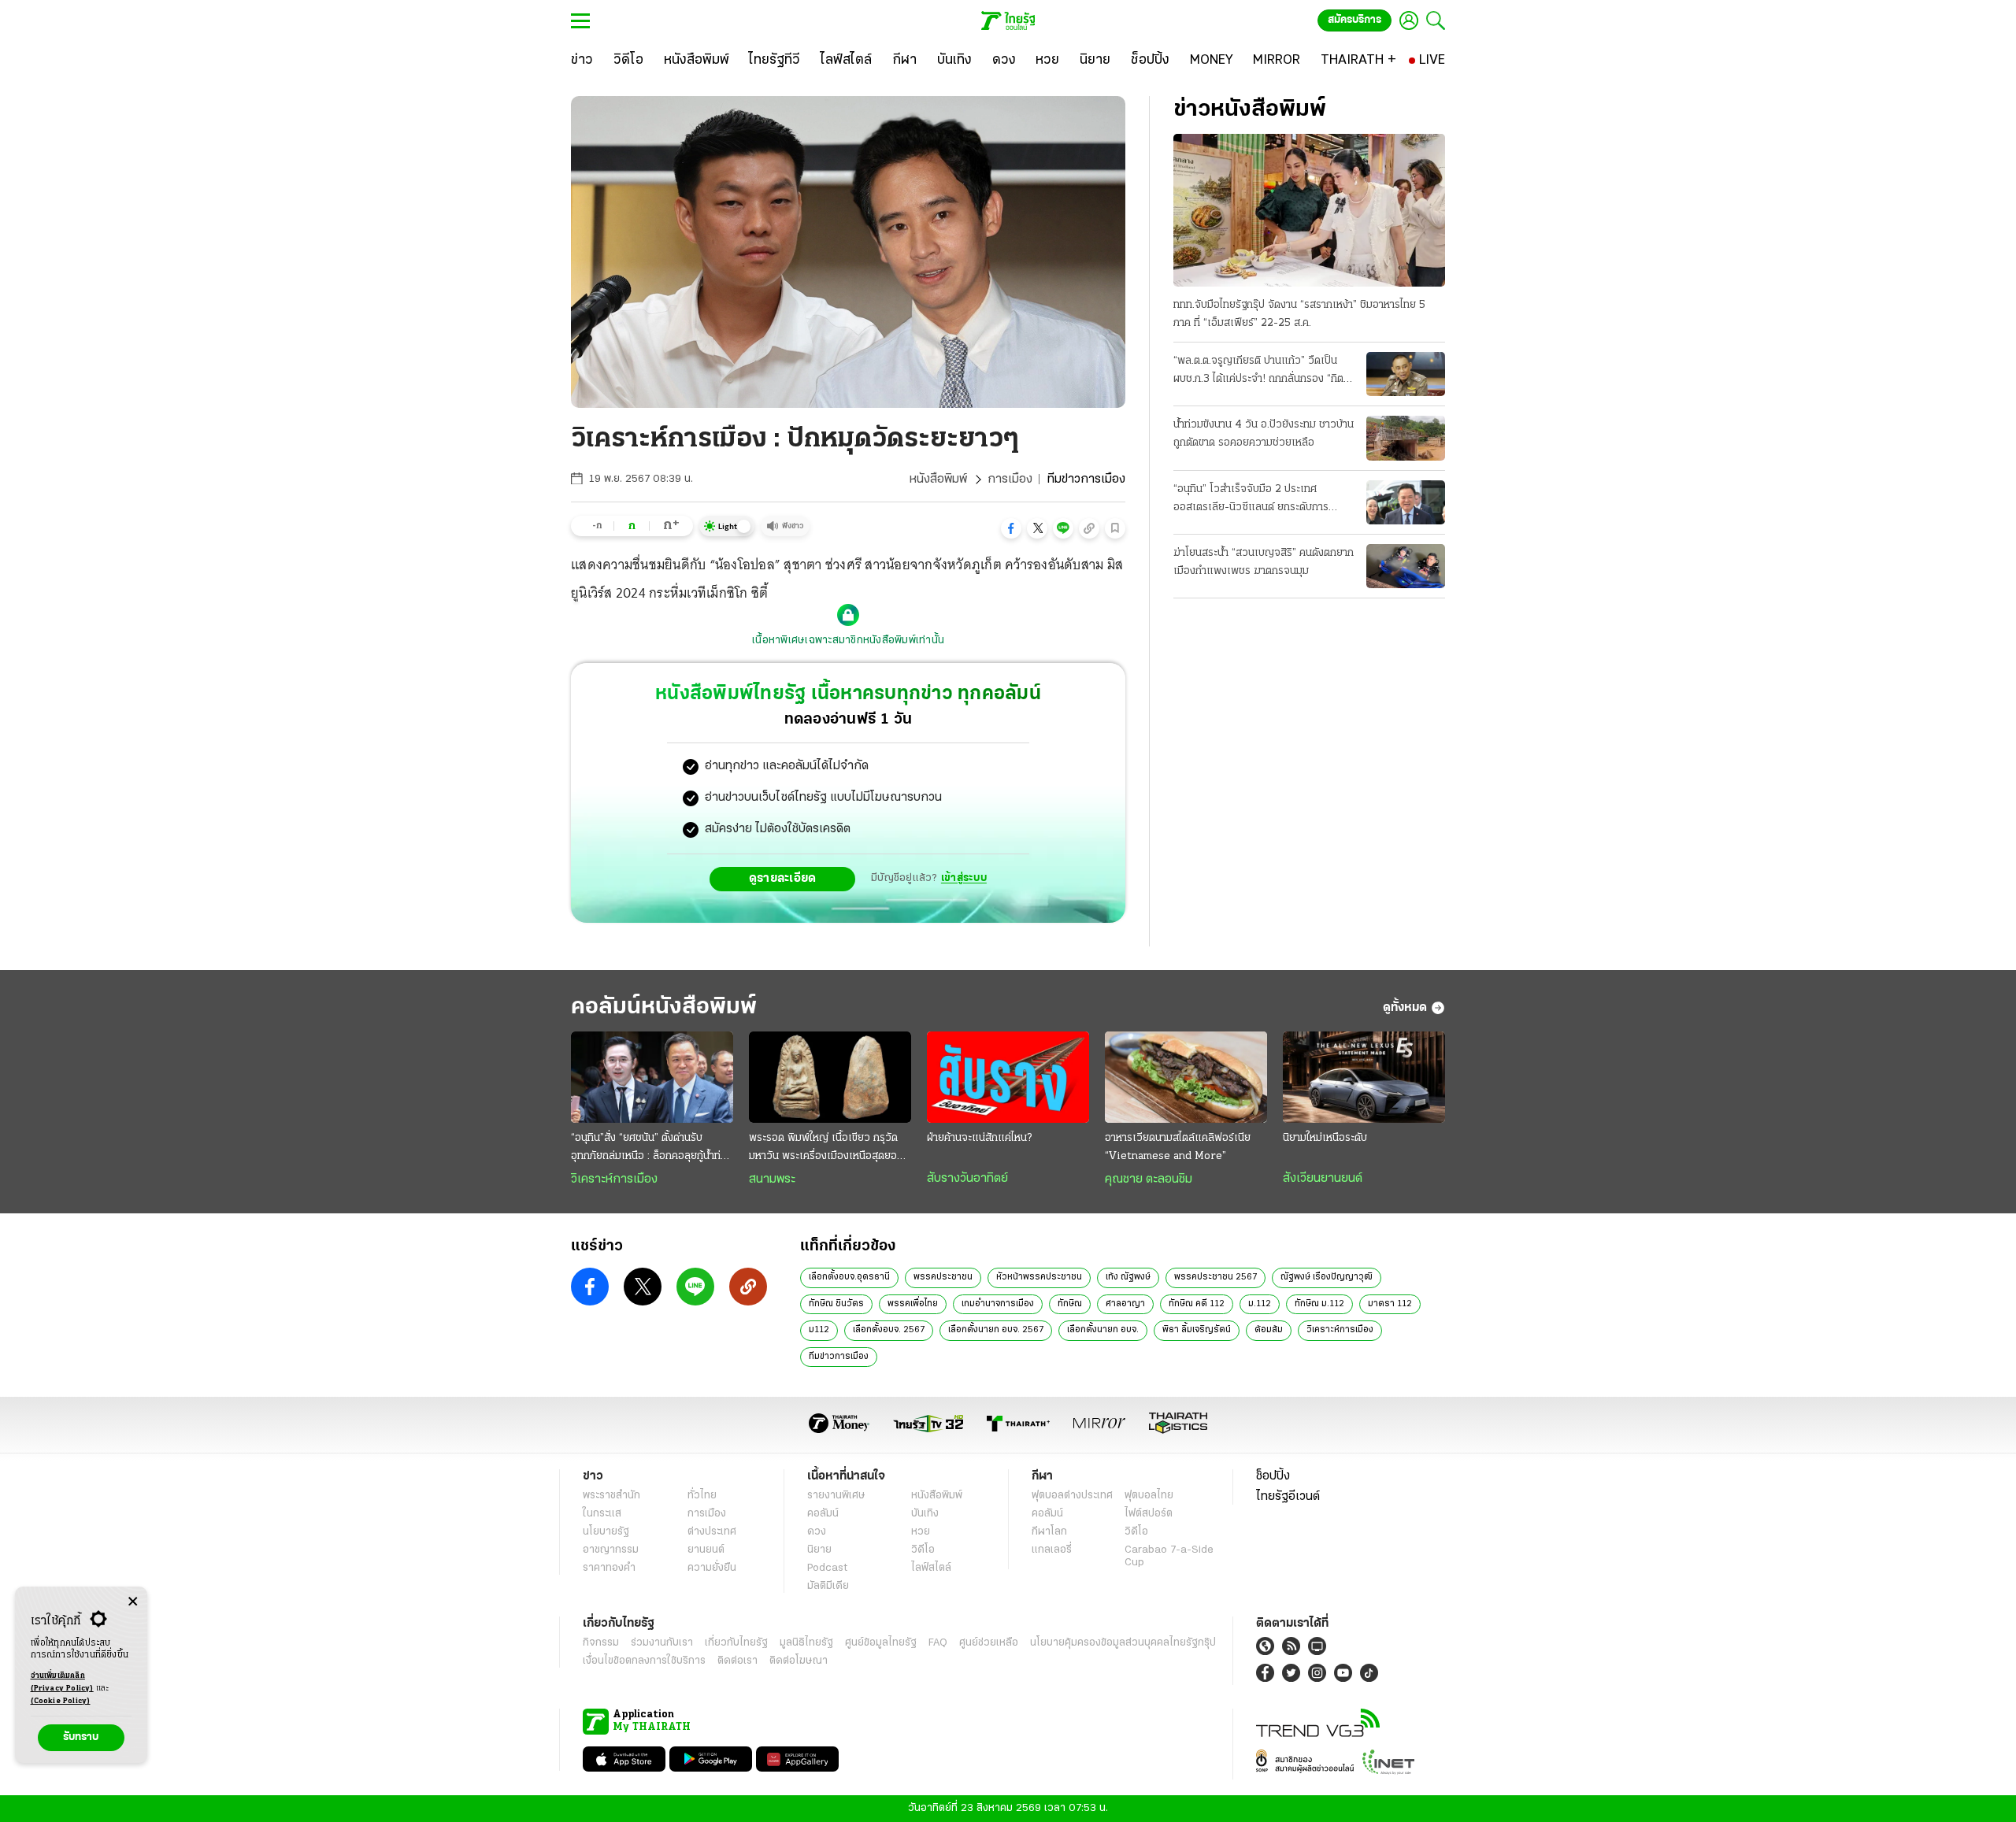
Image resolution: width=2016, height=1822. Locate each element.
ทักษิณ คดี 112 (1197, 1304)
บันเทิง (925, 1514)
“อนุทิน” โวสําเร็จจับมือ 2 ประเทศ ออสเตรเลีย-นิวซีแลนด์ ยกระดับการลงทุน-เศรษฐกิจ (1251, 500)
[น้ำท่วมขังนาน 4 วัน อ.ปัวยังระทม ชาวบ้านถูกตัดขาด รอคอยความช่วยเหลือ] (1406, 438)
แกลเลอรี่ (1052, 1550)
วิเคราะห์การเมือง (614, 1179)
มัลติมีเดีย (828, 1586)
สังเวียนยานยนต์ (1323, 1179)
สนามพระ (772, 1179)
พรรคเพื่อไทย (913, 1304)
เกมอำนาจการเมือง (998, 1304)
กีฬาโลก (1049, 1532)
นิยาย (819, 1550)
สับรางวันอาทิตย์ (967, 1179)
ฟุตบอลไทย (1149, 1496)
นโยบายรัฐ (606, 1532)
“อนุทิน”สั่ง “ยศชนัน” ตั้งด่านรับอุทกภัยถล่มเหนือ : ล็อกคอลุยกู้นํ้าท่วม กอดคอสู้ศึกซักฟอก (652, 1149)
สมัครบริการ (1354, 20)
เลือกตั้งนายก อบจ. (1103, 1330)
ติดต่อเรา (737, 1661)
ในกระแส (602, 1514)
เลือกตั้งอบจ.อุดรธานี (849, 1277)
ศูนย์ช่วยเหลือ (989, 1643)
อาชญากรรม (611, 1550)
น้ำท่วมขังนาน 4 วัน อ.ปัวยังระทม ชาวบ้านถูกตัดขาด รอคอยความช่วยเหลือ (1264, 434)
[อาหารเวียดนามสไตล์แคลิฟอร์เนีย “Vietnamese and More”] (1186, 1077)
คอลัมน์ (823, 1514)
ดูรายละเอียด (783, 879)
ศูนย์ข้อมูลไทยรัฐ (881, 1643)
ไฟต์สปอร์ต (1149, 1514)
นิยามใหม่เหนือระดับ (1325, 1138)
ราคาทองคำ (609, 1568)
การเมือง (1010, 480)
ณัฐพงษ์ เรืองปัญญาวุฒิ (1327, 1277)
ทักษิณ (1070, 1304)
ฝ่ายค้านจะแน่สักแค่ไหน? (979, 1138)
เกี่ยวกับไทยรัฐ (736, 1643)
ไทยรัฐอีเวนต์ (1288, 1497)
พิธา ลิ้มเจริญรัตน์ (1197, 1330)
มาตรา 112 (1390, 1304)
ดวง (817, 1532)
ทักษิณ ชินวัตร (836, 1304)
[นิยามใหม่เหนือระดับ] (1364, 1077)
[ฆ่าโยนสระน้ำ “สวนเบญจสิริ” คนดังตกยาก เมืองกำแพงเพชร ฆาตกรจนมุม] (1406, 566)
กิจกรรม (601, 1643)
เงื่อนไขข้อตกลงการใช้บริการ (644, 1661)
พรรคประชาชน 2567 (1216, 1277)
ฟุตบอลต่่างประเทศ (1072, 1496)
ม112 (819, 1330)
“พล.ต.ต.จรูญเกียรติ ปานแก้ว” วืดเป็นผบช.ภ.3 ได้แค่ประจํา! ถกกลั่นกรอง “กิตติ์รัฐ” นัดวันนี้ (1262, 372)
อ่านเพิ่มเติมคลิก (62, 1682)
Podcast (827, 1568)
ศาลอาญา (1125, 1304)
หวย (921, 1532)
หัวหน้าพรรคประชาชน (1039, 1277)
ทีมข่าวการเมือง (839, 1357)
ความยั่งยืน (712, 1568)
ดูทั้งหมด (1405, 1008)
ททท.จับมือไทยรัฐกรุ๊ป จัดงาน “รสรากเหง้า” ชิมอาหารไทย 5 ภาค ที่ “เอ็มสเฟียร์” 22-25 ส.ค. (1299, 314)
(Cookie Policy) (61, 1701)
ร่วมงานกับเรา (662, 1643)
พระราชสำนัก (611, 1496)
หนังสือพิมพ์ (938, 480)
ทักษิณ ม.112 (1319, 1304)
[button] (1011, 528)
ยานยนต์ (706, 1550)
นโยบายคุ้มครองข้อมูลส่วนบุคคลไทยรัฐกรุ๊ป (1123, 1643)
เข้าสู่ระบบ (964, 878)
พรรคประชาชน (943, 1277)
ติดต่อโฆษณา (799, 1661)
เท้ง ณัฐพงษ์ (1128, 1277)
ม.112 (1260, 1304)
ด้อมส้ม (1269, 1330)
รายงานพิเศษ (836, 1496)
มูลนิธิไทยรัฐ (806, 1643)
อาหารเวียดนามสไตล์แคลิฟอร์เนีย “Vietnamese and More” (1178, 1147)
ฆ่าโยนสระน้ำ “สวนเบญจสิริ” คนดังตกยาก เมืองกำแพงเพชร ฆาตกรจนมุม (1264, 562)
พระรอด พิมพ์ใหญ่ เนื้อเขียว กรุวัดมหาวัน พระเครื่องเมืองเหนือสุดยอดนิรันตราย (829, 1149)
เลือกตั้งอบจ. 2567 (889, 1330)
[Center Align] (133, 1602)
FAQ (938, 1643)
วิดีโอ (923, 1550)
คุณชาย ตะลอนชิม (1149, 1179)
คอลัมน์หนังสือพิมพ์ (664, 1007)
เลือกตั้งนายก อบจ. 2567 (996, 1330)
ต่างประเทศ (712, 1532)
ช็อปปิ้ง (1273, 1476)
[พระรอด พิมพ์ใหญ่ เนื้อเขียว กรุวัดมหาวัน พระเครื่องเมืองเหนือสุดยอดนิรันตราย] (830, 1077)
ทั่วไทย (702, 1496)
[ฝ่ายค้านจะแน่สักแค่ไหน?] (1008, 1077)
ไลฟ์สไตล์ (931, 1568)
